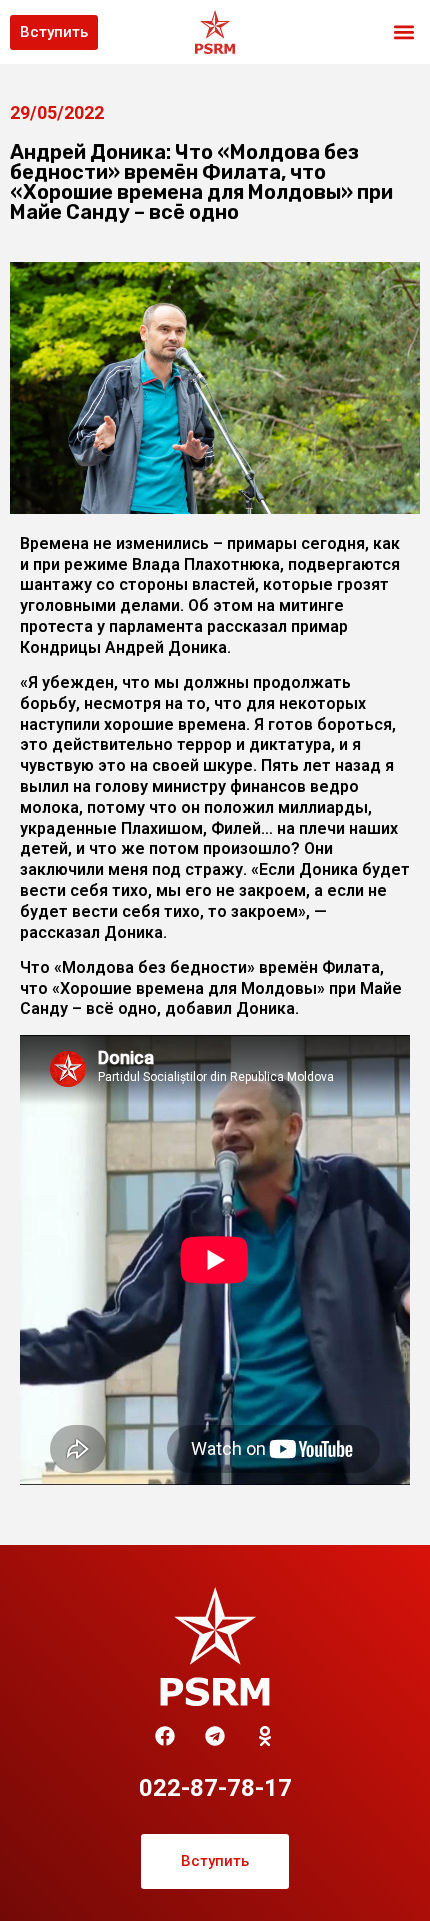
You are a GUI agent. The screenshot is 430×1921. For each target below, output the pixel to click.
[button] (403, 32)
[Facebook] (165, 1736)
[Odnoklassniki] (265, 1736)
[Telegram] (215, 1736)
